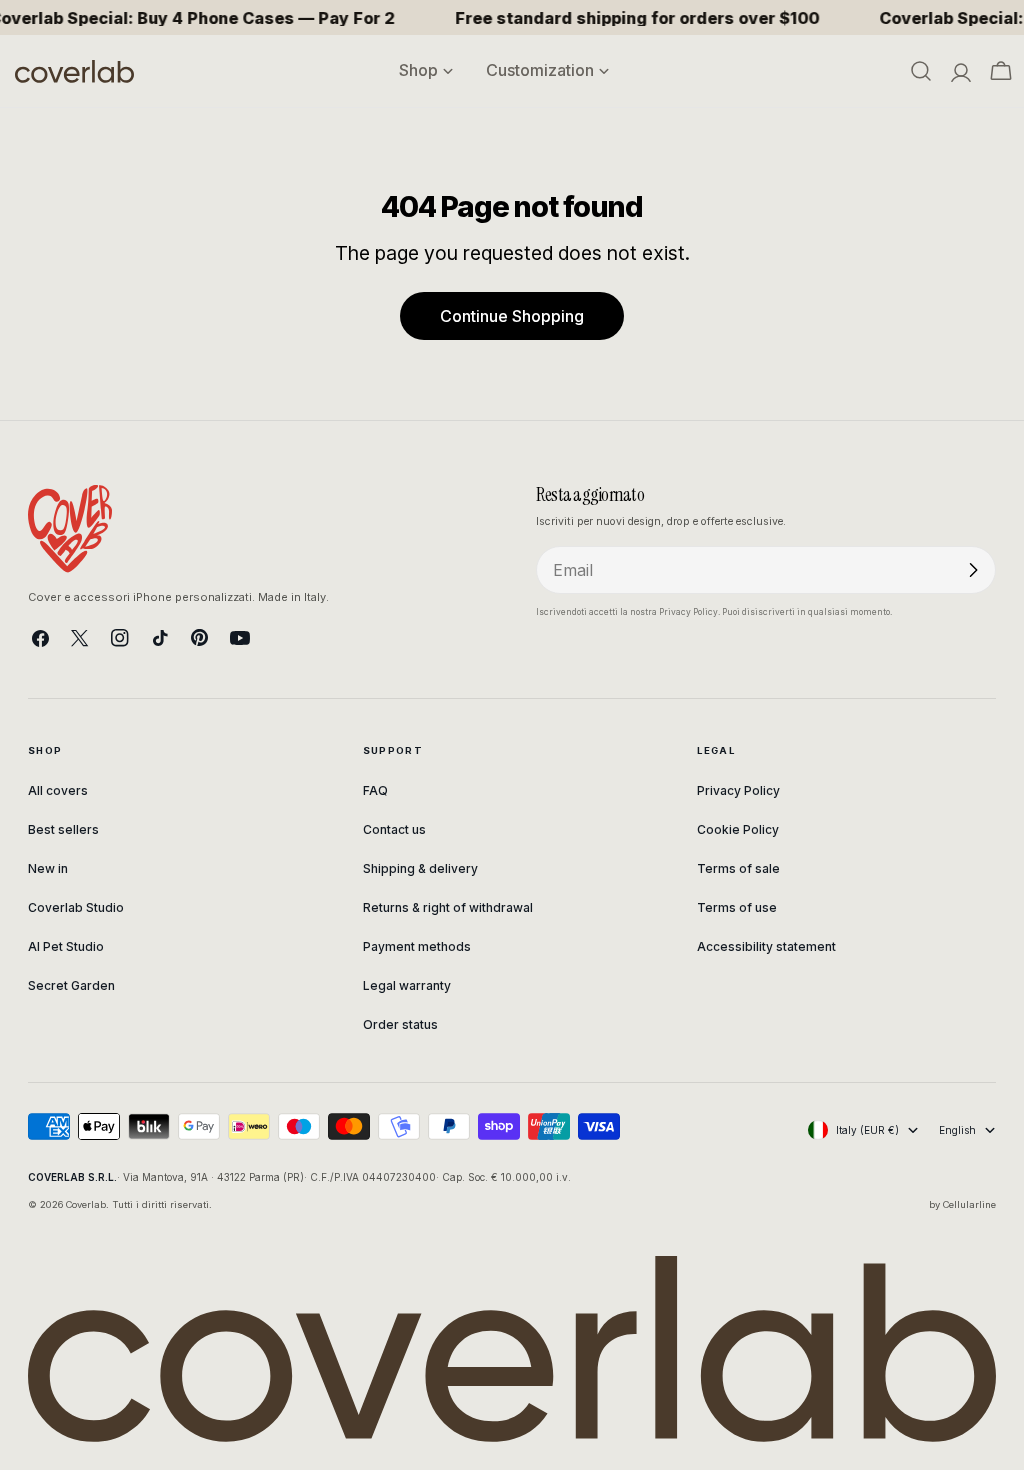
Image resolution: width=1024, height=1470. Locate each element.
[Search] (921, 71)
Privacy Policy (738, 790)
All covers (58, 790)
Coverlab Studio (76, 907)
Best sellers (63, 829)
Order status (400, 1024)
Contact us (394, 829)
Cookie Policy (738, 829)
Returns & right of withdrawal (448, 907)
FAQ (375, 790)
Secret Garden (71, 985)
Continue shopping (512, 316)
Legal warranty (407, 985)
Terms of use (737, 907)
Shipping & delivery (420, 868)
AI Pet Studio (66, 946)
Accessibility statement (766, 946)
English (957, 1130)
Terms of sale (738, 868)
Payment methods (417, 946)
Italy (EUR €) (867, 1130)
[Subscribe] (973, 570)
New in (48, 868)
